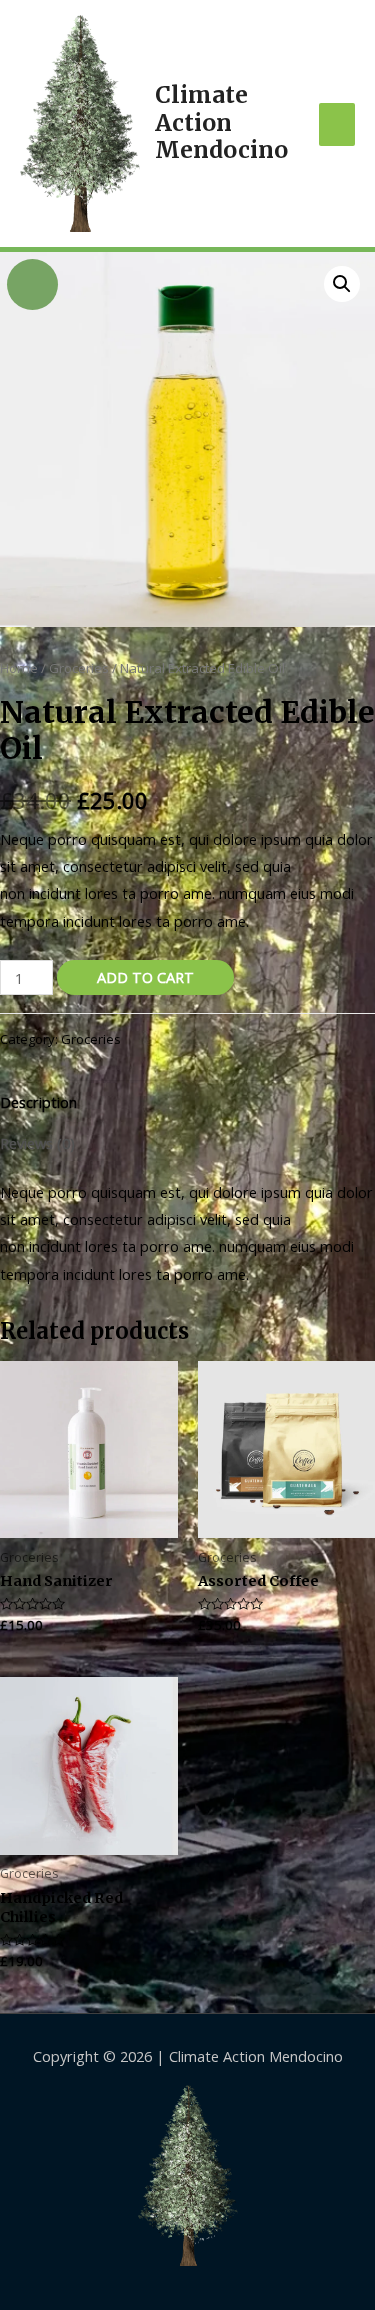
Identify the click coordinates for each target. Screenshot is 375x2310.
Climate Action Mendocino (221, 122)
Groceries (79, 668)
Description (38, 1102)
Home (19, 668)
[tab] (187, 1102)
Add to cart (145, 977)
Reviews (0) (37, 1143)
